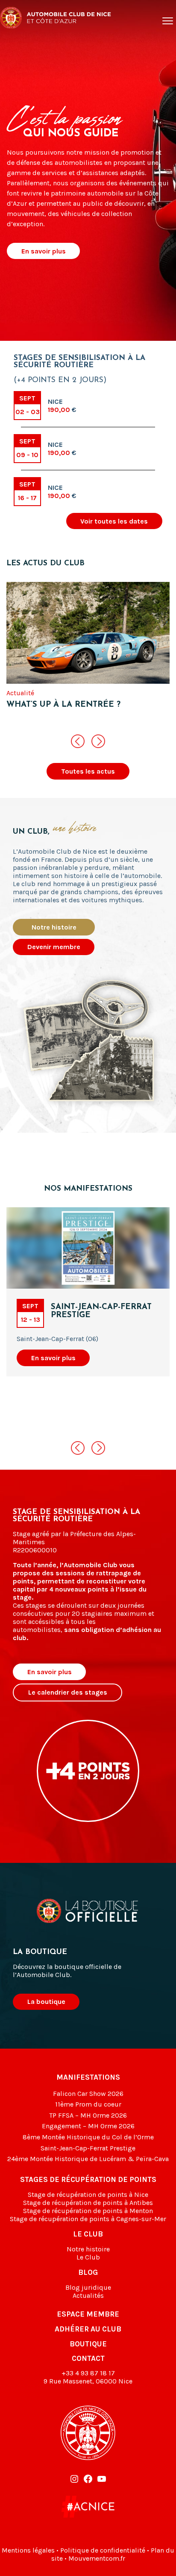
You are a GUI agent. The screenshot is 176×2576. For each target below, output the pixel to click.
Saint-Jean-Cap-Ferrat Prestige (88, 2148)
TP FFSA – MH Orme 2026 (88, 2115)
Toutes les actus (88, 771)
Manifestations (88, 2077)
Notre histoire (54, 927)
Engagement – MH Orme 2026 (88, 2126)
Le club (88, 2234)
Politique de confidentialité (103, 2550)
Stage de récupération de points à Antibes (88, 2203)
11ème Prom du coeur (88, 2104)
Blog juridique (88, 2287)
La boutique (46, 2002)
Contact (88, 2358)
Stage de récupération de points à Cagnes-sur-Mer (88, 2219)
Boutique (88, 2344)
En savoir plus (44, 251)
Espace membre (88, 2314)
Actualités (88, 2295)
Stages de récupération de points (88, 2179)
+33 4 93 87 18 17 (88, 2373)
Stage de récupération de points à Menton (88, 2211)
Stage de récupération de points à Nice (88, 2195)
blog (88, 2272)
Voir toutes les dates (114, 521)
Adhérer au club (88, 2329)
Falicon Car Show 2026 (88, 2094)
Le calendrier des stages (68, 1692)
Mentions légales (28, 2550)
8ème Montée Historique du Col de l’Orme (88, 2137)
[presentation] (78, 741)
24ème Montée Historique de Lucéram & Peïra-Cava (88, 2159)
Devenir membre (54, 947)
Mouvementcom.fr (97, 2558)
